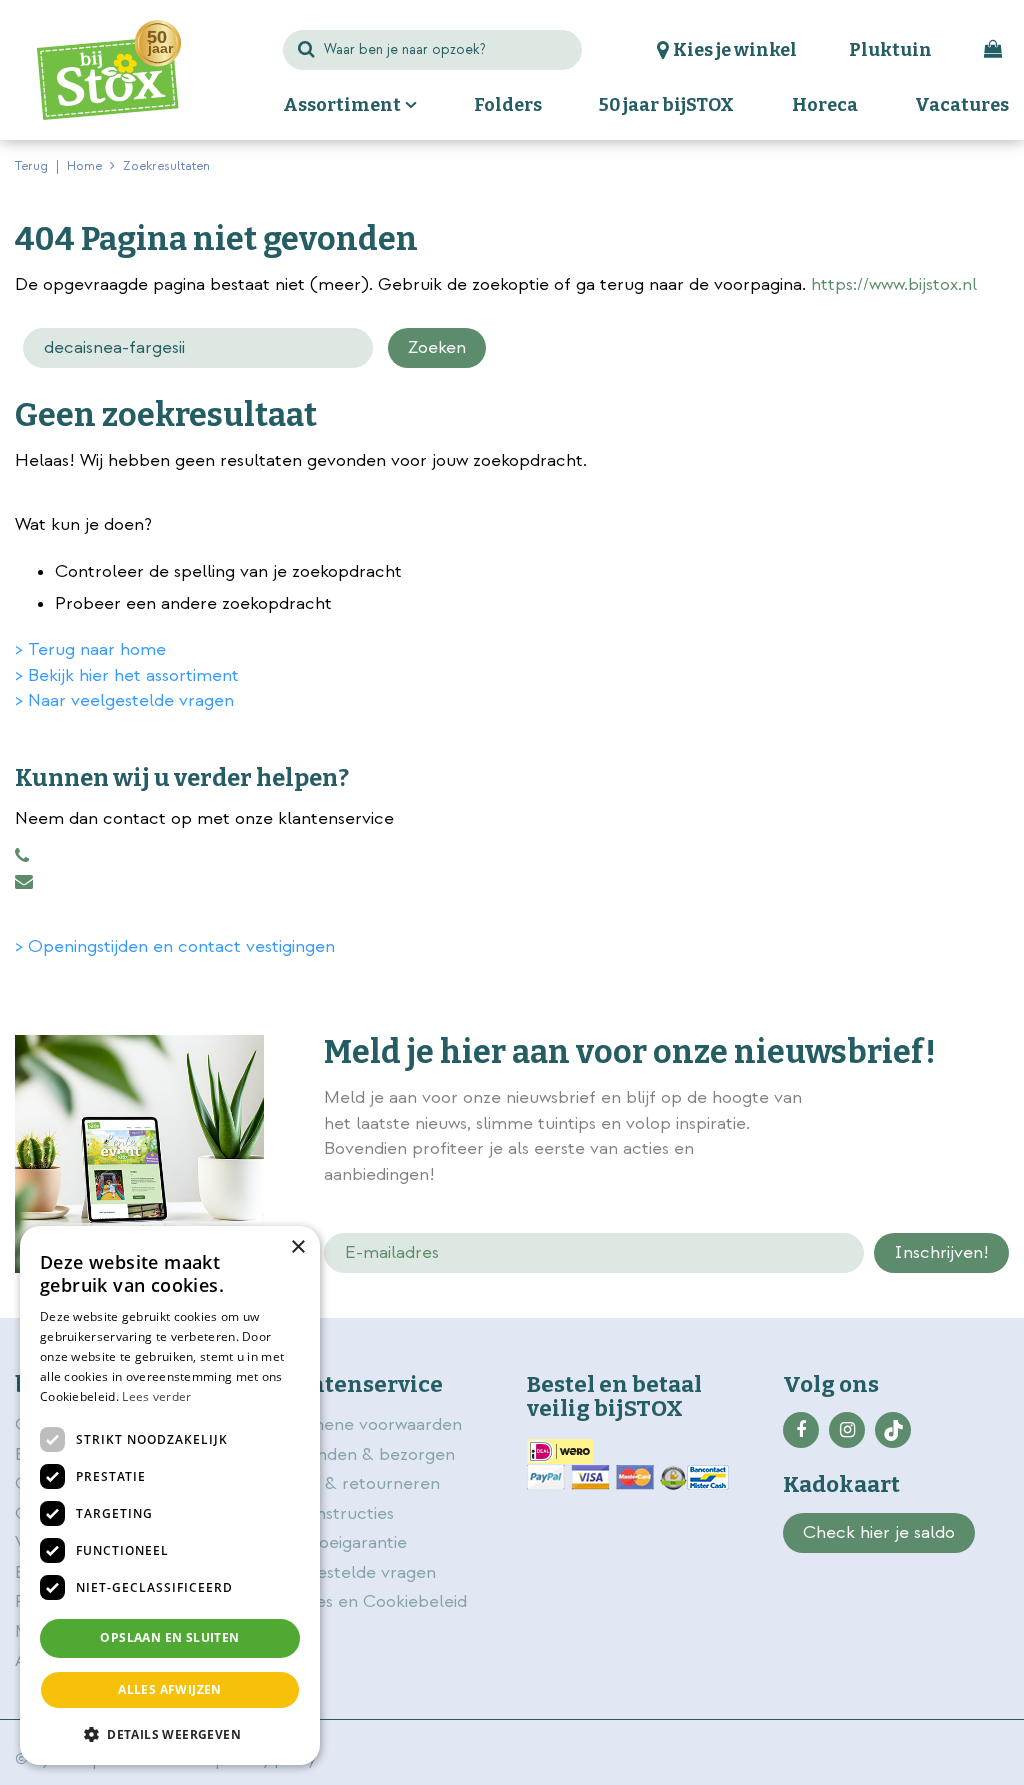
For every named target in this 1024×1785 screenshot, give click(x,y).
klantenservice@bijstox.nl (24, 882)
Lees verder (156, 1396)
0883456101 (22, 856)
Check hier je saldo (879, 1532)
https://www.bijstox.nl (894, 284)
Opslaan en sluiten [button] (169, 1637)
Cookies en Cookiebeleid (369, 1601)
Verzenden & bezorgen (363, 1454)
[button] (170, 1733)
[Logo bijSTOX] (109, 70)
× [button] (297, 1247)
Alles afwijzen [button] (170, 1689)
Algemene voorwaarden (369, 1424)
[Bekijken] (993, 50)
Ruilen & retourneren (355, 1483)
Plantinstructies (332, 1513)
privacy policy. (859, 1126)
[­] (801, 1430)
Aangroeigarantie (339, 1542)
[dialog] (170, 1495)
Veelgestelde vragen (353, 1572)
